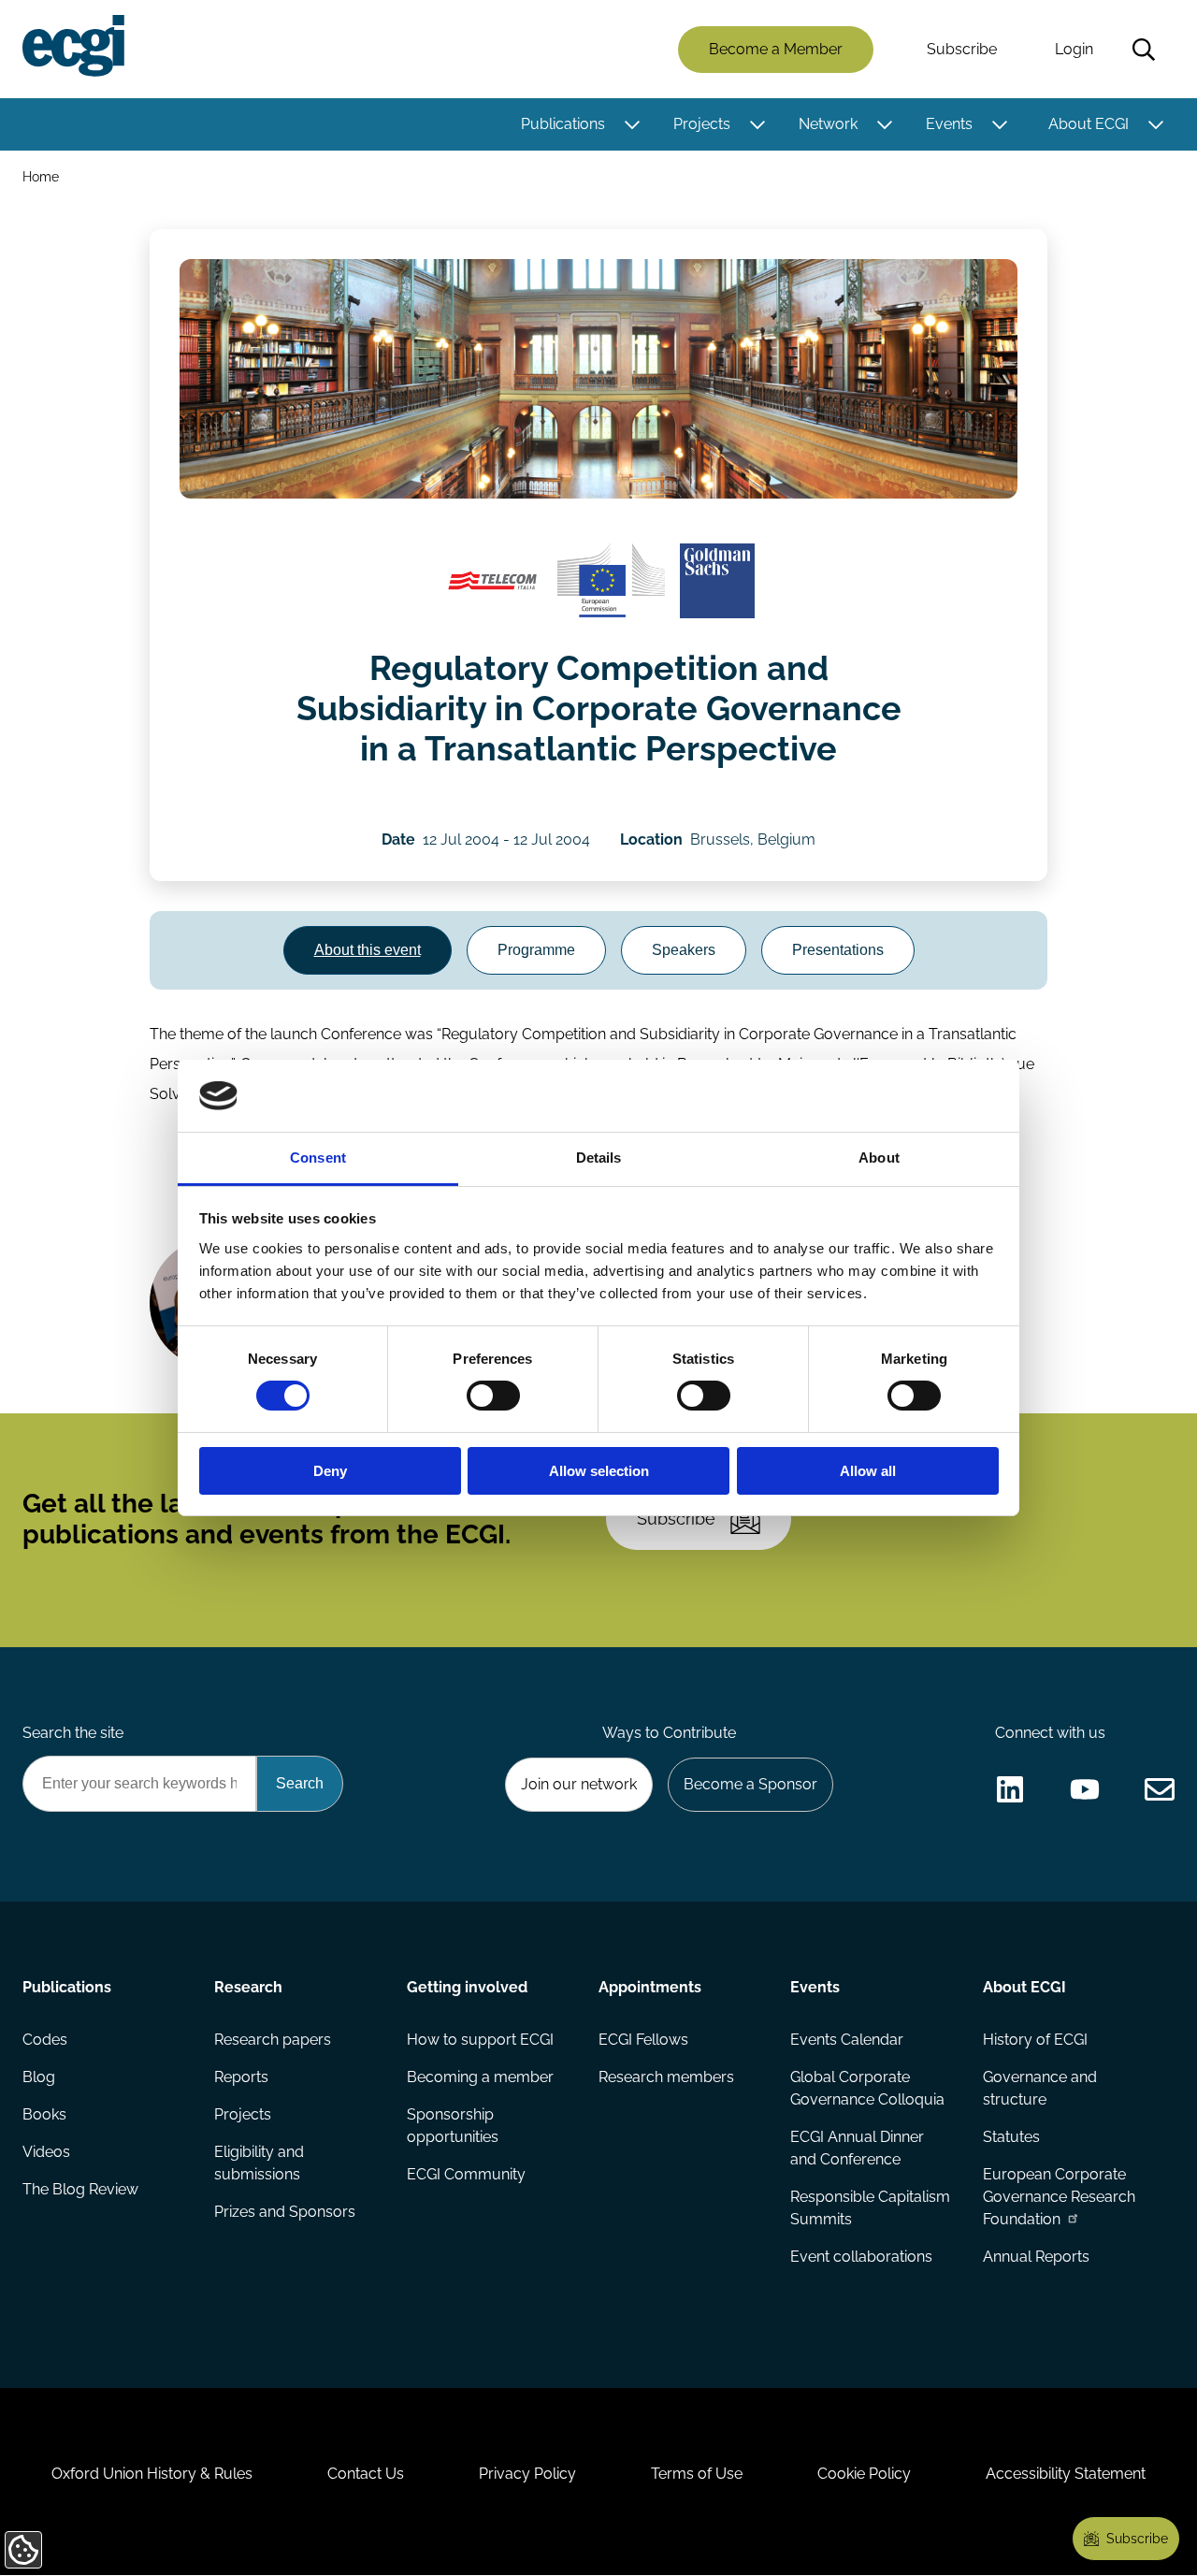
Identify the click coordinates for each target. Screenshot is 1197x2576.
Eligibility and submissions (259, 2163)
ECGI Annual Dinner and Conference (857, 2148)
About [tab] (879, 1158)
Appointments (650, 1987)
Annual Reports (1036, 2257)
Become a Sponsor (750, 1784)
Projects (702, 124)
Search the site (73, 1733)
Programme (536, 950)
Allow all (868, 1471)
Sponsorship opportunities (453, 2126)
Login (1074, 49)
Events (949, 124)
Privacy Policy (527, 2474)
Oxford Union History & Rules (152, 2474)
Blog (39, 2077)
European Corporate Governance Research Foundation (1059, 2197)
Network (828, 124)
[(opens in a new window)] (492, 581)
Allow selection (599, 1471)
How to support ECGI (480, 2040)
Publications (563, 124)
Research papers (273, 2040)
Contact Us (366, 2474)
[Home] (73, 46)
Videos (46, 2152)
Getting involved (467, 1987)
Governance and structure (1040, 2088)
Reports (241, 2077)
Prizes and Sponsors (285, 2212)
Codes (45, 2040)
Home (41, 176)
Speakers (684, 950)
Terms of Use (697, 2474)
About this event (368, 950)
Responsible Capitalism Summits (870, 2208)
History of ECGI (1035, 2040)
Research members (666, 2077)
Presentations (838, 950)
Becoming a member (480, 2077)
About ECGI (1089, 124)
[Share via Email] (1160, 1789)
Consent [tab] (318, 1158)
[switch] (493, 1396)
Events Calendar (847, 2040)
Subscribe (962, 49)
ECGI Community (466, 2174)
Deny (330, 1471)
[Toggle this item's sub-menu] (632, 124)
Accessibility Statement (1066, 2474)
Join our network (579, 1784)
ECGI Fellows (643, 2040)
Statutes (1011, 2137)
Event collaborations (861, 2257)
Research (248, 1987)
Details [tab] (599, 1158)
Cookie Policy (864, 2474)
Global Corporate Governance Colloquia (867, 2088)
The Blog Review (80, 2189)
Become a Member (776, 49)
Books (44, 2114)
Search (1144, 50)
